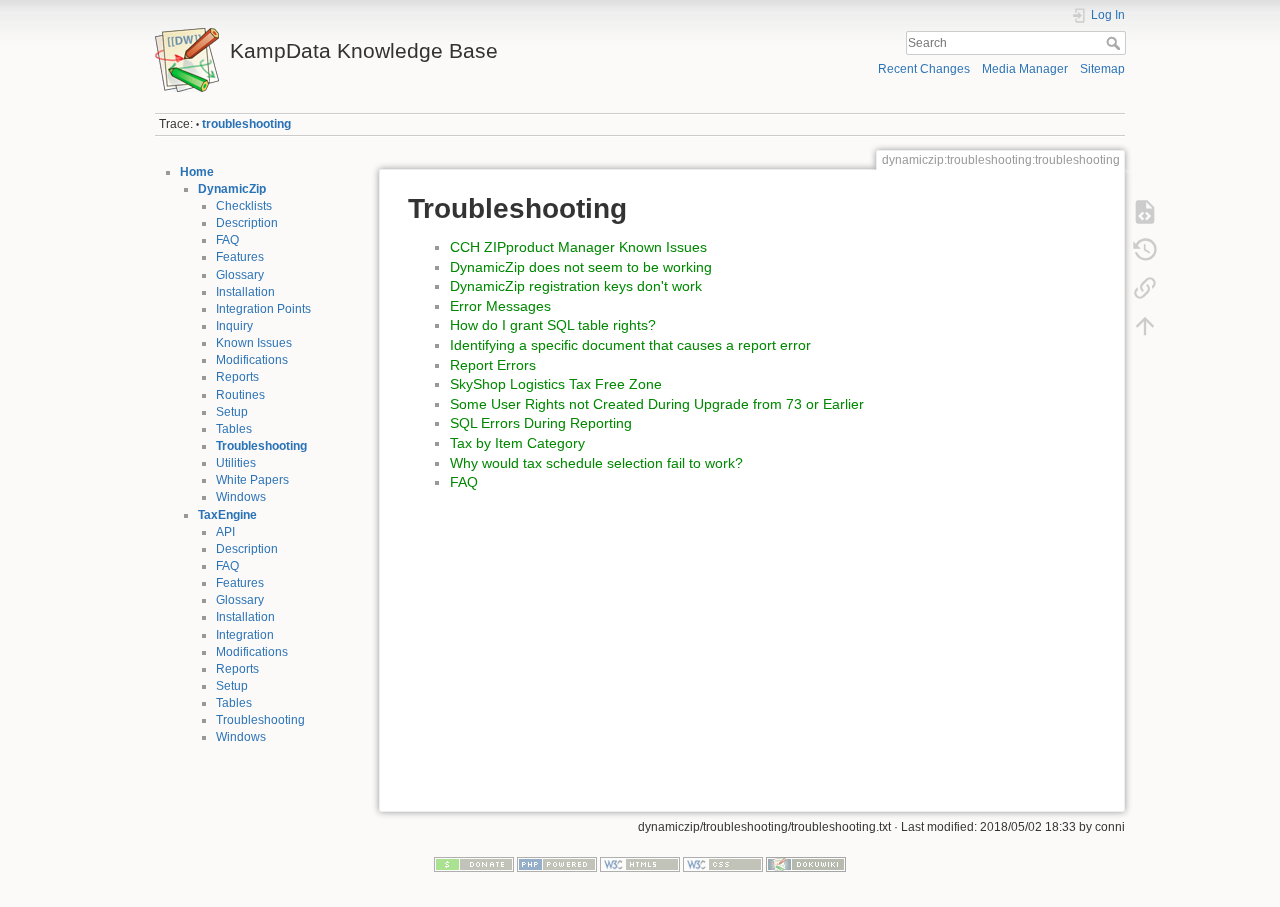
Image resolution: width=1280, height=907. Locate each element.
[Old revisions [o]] (1145, 250)
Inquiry (234, 326)
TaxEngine (227, 515)
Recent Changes (924, 69)
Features (240, 257)
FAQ (227, 240)
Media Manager (1025, 69)
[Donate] (474, 864)
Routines (240, 395)
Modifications (252, 360)
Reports (237, 377)
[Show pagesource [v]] (1145, 212)
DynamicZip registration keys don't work (576, 286)
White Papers (252, 480)
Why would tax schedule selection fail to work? (596, 463)
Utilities (236, 463)
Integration (245, 635)
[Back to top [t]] (1145, 326)
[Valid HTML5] (640, 864)
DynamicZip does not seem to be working (581, 267)
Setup (232, 412)
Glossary (240, 275)
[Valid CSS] (723, 864)
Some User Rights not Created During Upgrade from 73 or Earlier (657, 404)
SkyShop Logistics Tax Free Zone (556, 384)
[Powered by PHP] (557, 864)
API (225, 532)
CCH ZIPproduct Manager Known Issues (578, 247)
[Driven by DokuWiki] (806, 864)
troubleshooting (246, 124)
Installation (245, 292)
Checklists (244, 206)
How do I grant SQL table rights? (553, 325)
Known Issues (254, 343)
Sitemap (1102, 69)
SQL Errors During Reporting (541, 423)
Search (1115, 43)
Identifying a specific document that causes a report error (630, 345)
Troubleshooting (261, 446)
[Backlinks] (1145, 288)
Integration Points (263, 309)
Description (247, 223)
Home (197, 172)
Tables (234, 429)
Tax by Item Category (517, 443)
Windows (241, 497)
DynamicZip (232, 189)
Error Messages (500, 306)
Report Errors (493, 365)
